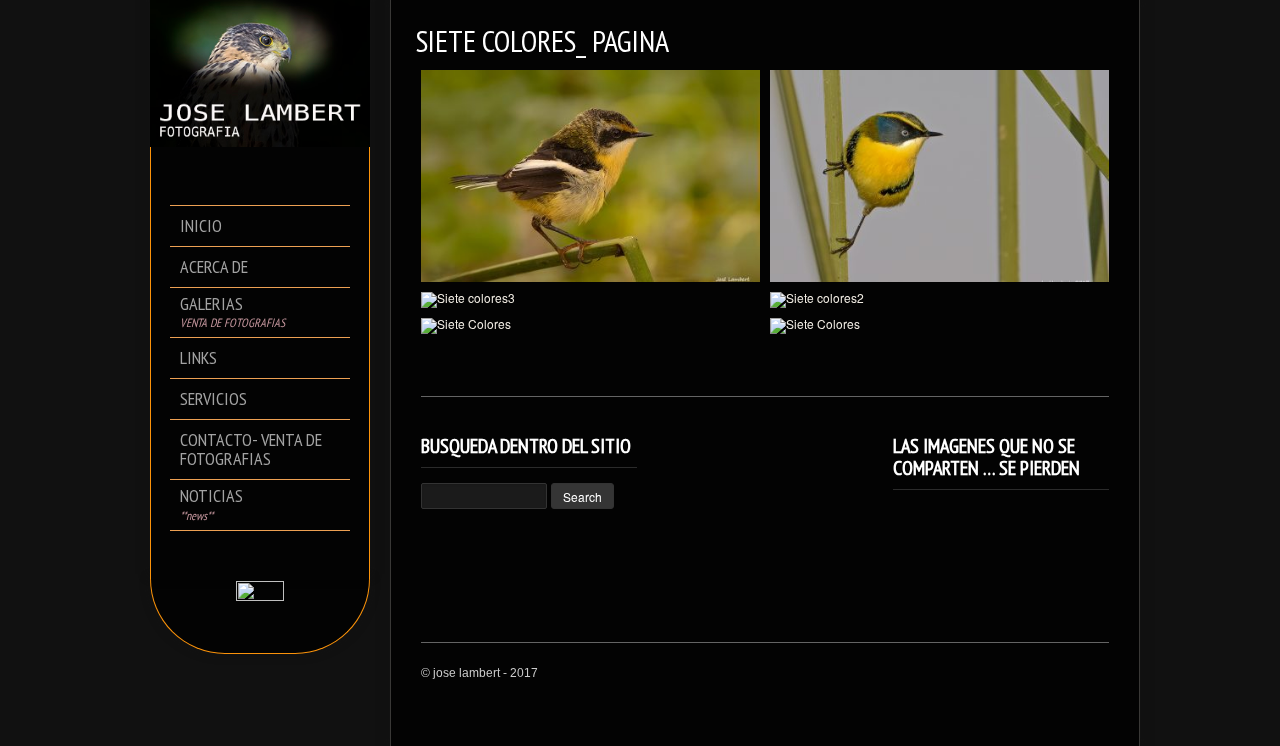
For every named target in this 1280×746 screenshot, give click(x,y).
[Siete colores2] (939, 300)
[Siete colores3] (590, 300)
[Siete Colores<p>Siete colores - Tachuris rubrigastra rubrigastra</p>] (939, 176)
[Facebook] (246, 554)
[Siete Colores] (590, 326)
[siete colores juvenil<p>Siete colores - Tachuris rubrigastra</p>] (590, 176)
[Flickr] (274, 554)
